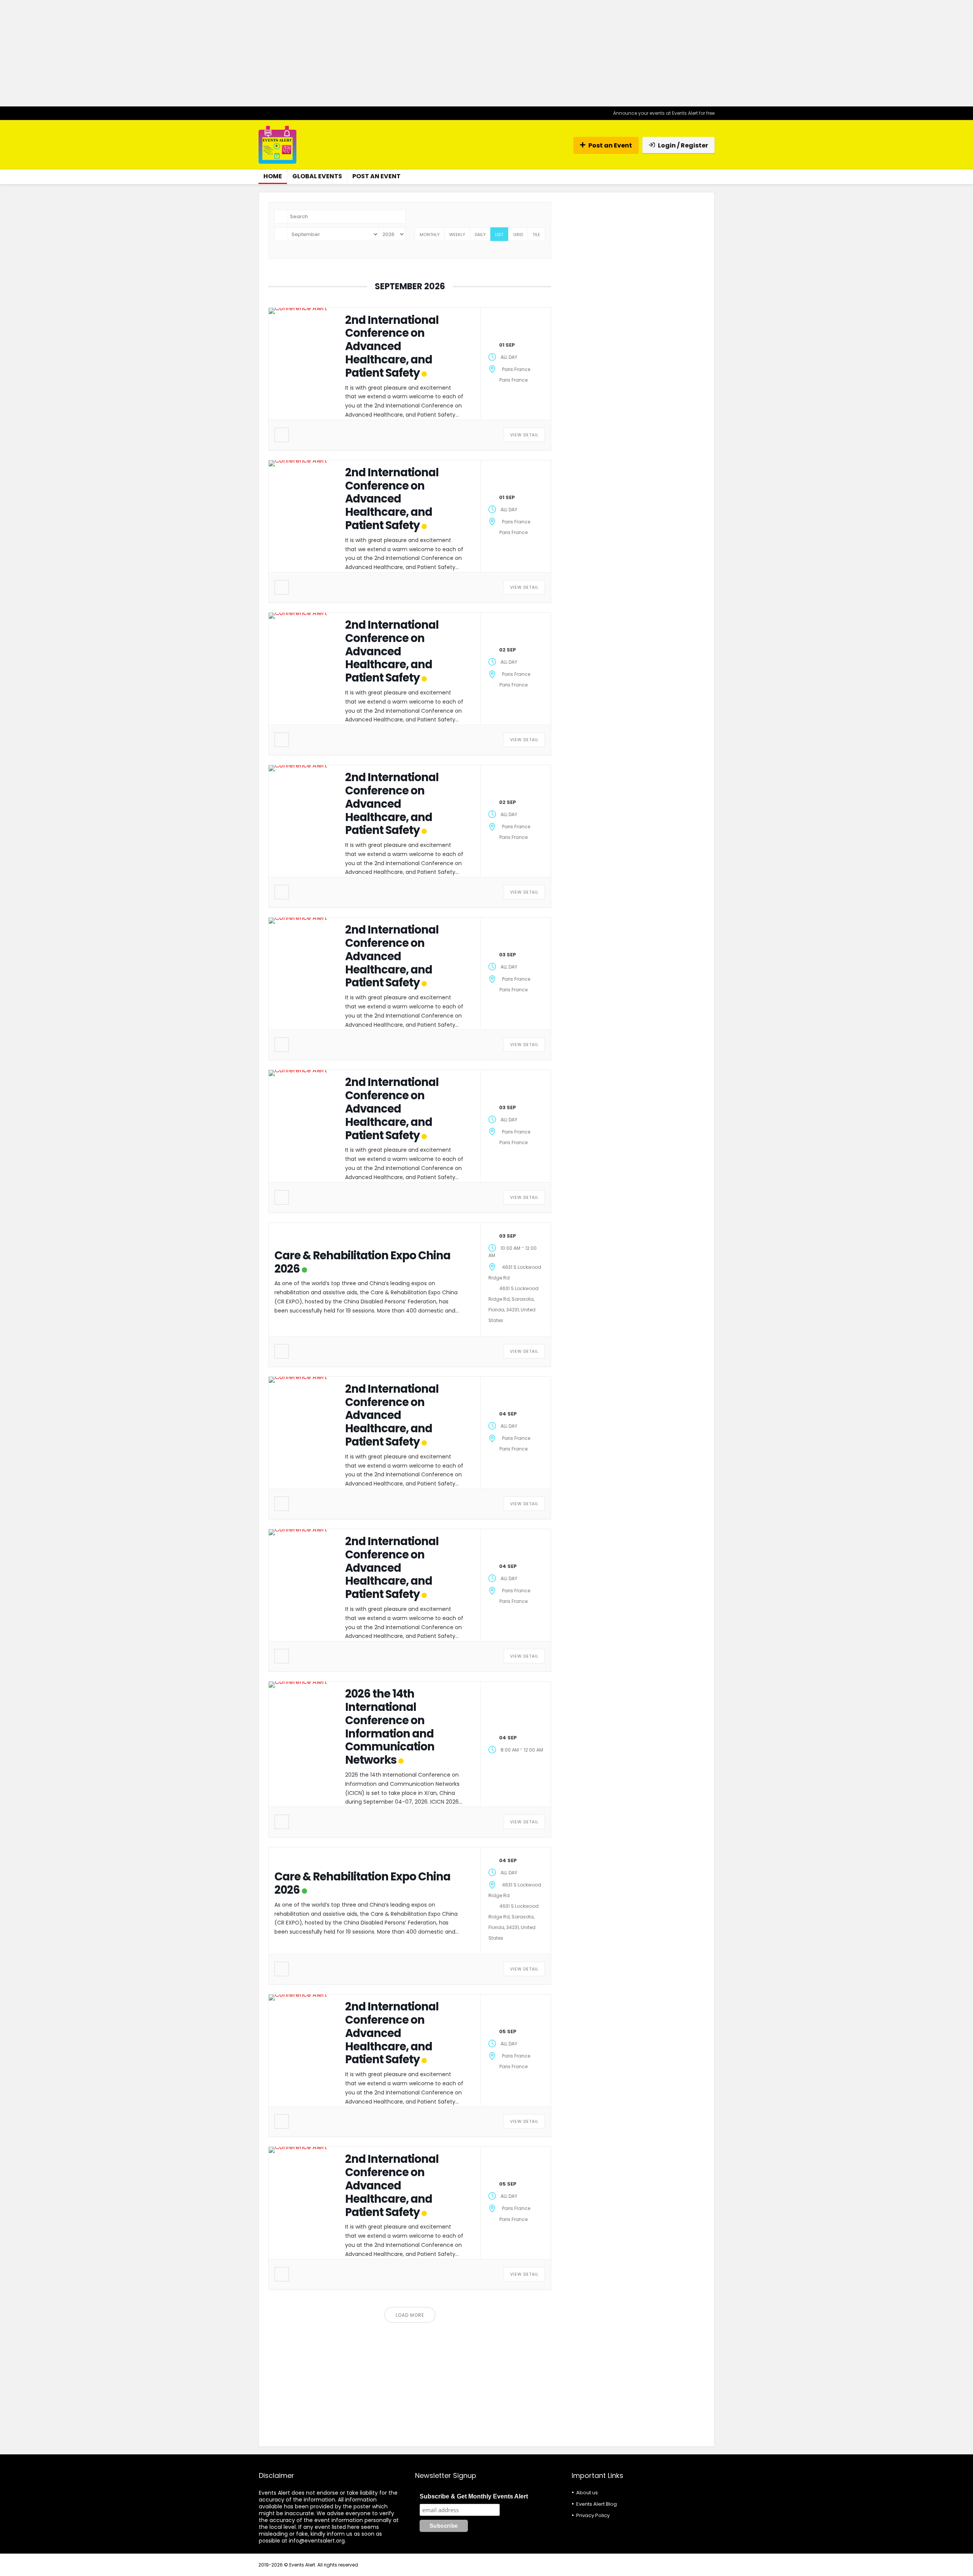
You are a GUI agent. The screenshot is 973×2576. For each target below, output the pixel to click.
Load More (410, 2315)
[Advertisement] (486, 53)
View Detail (524, 435)
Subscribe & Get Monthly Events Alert (474, 2496)
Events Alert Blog (597, 2504)
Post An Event (376, 176)
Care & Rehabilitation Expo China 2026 (362, 1262)
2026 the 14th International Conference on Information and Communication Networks (390, 1727)
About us (587, 2493)
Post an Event (610, 145)
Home (273, 176)
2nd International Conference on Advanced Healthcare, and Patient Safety (392, 346)
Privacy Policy (593, 2515)
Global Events (317, 176)
